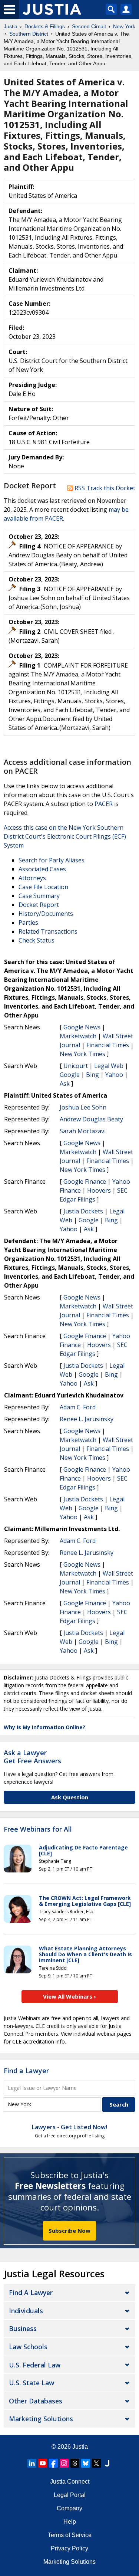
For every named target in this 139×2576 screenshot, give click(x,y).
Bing (92, 1075)
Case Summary (39, 896)
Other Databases (36, 2401)
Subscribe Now (69, 2231)
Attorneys (32, 878)
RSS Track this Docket (104, 488)
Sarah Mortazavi (83, 1131)
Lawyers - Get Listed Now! (69, 2127)
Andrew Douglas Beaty (91, 1119)
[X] (96, 2463)
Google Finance (85, 1182)
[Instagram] (64, 2463)
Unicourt (76, 1066)
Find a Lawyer (26, 2071)
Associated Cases (42, 869)
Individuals (26, 2311)
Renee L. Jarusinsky (87, 1419)
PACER (104, 804)
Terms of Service (70, 2535)
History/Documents (46, 914)
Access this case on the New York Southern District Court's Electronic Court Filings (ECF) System (65, 836)
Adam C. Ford (78, 1407)
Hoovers (99, 1190)
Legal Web (109, 1066)
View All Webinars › (69, 1996)
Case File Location (43, 887)
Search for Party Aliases (52, 860)
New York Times (82, 1054)
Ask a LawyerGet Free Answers (32, 1757)
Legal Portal (70, 2495)
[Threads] (75, 2463)
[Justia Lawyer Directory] (107, 2463)
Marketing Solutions (41, 2419)
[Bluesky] (86, 2463)
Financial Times (108, 1045)
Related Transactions (48, 931)
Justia (80, 2447)
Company (69, 2508)
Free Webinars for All (38, 1829)
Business (23, 2328)
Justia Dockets (83, 1211)
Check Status (37, 940)
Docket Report (39, 905)
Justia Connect (70, 2482)
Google (70, 1075)
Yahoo (114, 1075)
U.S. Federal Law (35, 2365)
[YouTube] (43, 2463)
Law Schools (28, 2347)
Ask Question (70, 1797)
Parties (28, 922)
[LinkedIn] (32, 2463)
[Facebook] (53, 2463)
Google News (82, 1027)
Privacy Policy (69, 2548)
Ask (65, 1084)
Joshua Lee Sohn (83, 1107)
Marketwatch (78, 1036)
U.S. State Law (32, 2383)
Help (70, 2522)
